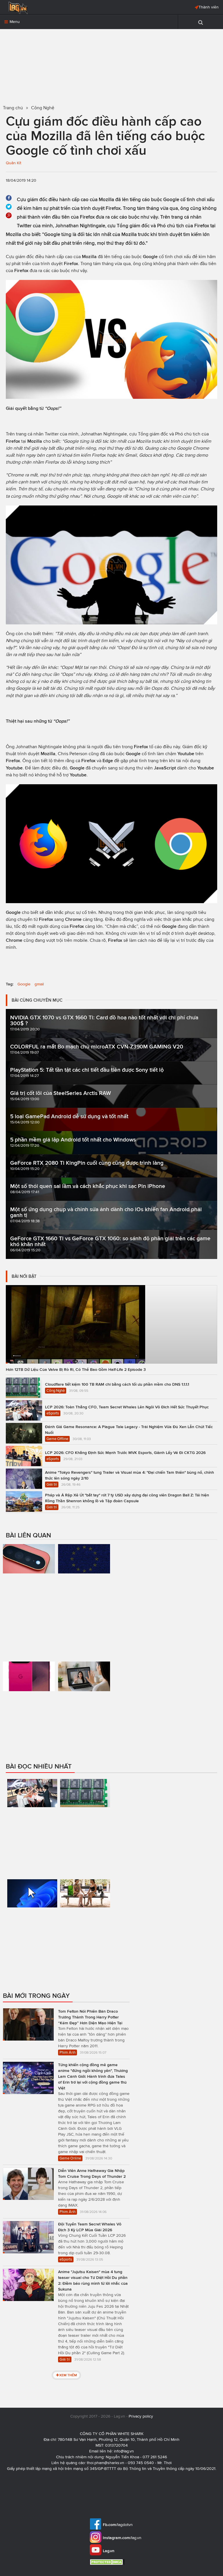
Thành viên (209, 7)
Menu (14, 22)
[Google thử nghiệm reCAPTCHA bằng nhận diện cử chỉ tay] (84, 1691)
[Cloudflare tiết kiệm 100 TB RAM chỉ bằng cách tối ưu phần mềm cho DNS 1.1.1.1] (85, 1826)
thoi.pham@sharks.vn (106, 2463)
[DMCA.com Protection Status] (108, 2562)
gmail (39, 984)
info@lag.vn (124, 2451)
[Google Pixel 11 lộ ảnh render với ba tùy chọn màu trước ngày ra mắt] (29, 1706)
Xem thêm (68, 2375)
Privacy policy (141, 2416)
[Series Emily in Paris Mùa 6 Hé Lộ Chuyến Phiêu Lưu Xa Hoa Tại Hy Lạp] (85, 1926)
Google (24, 984)
